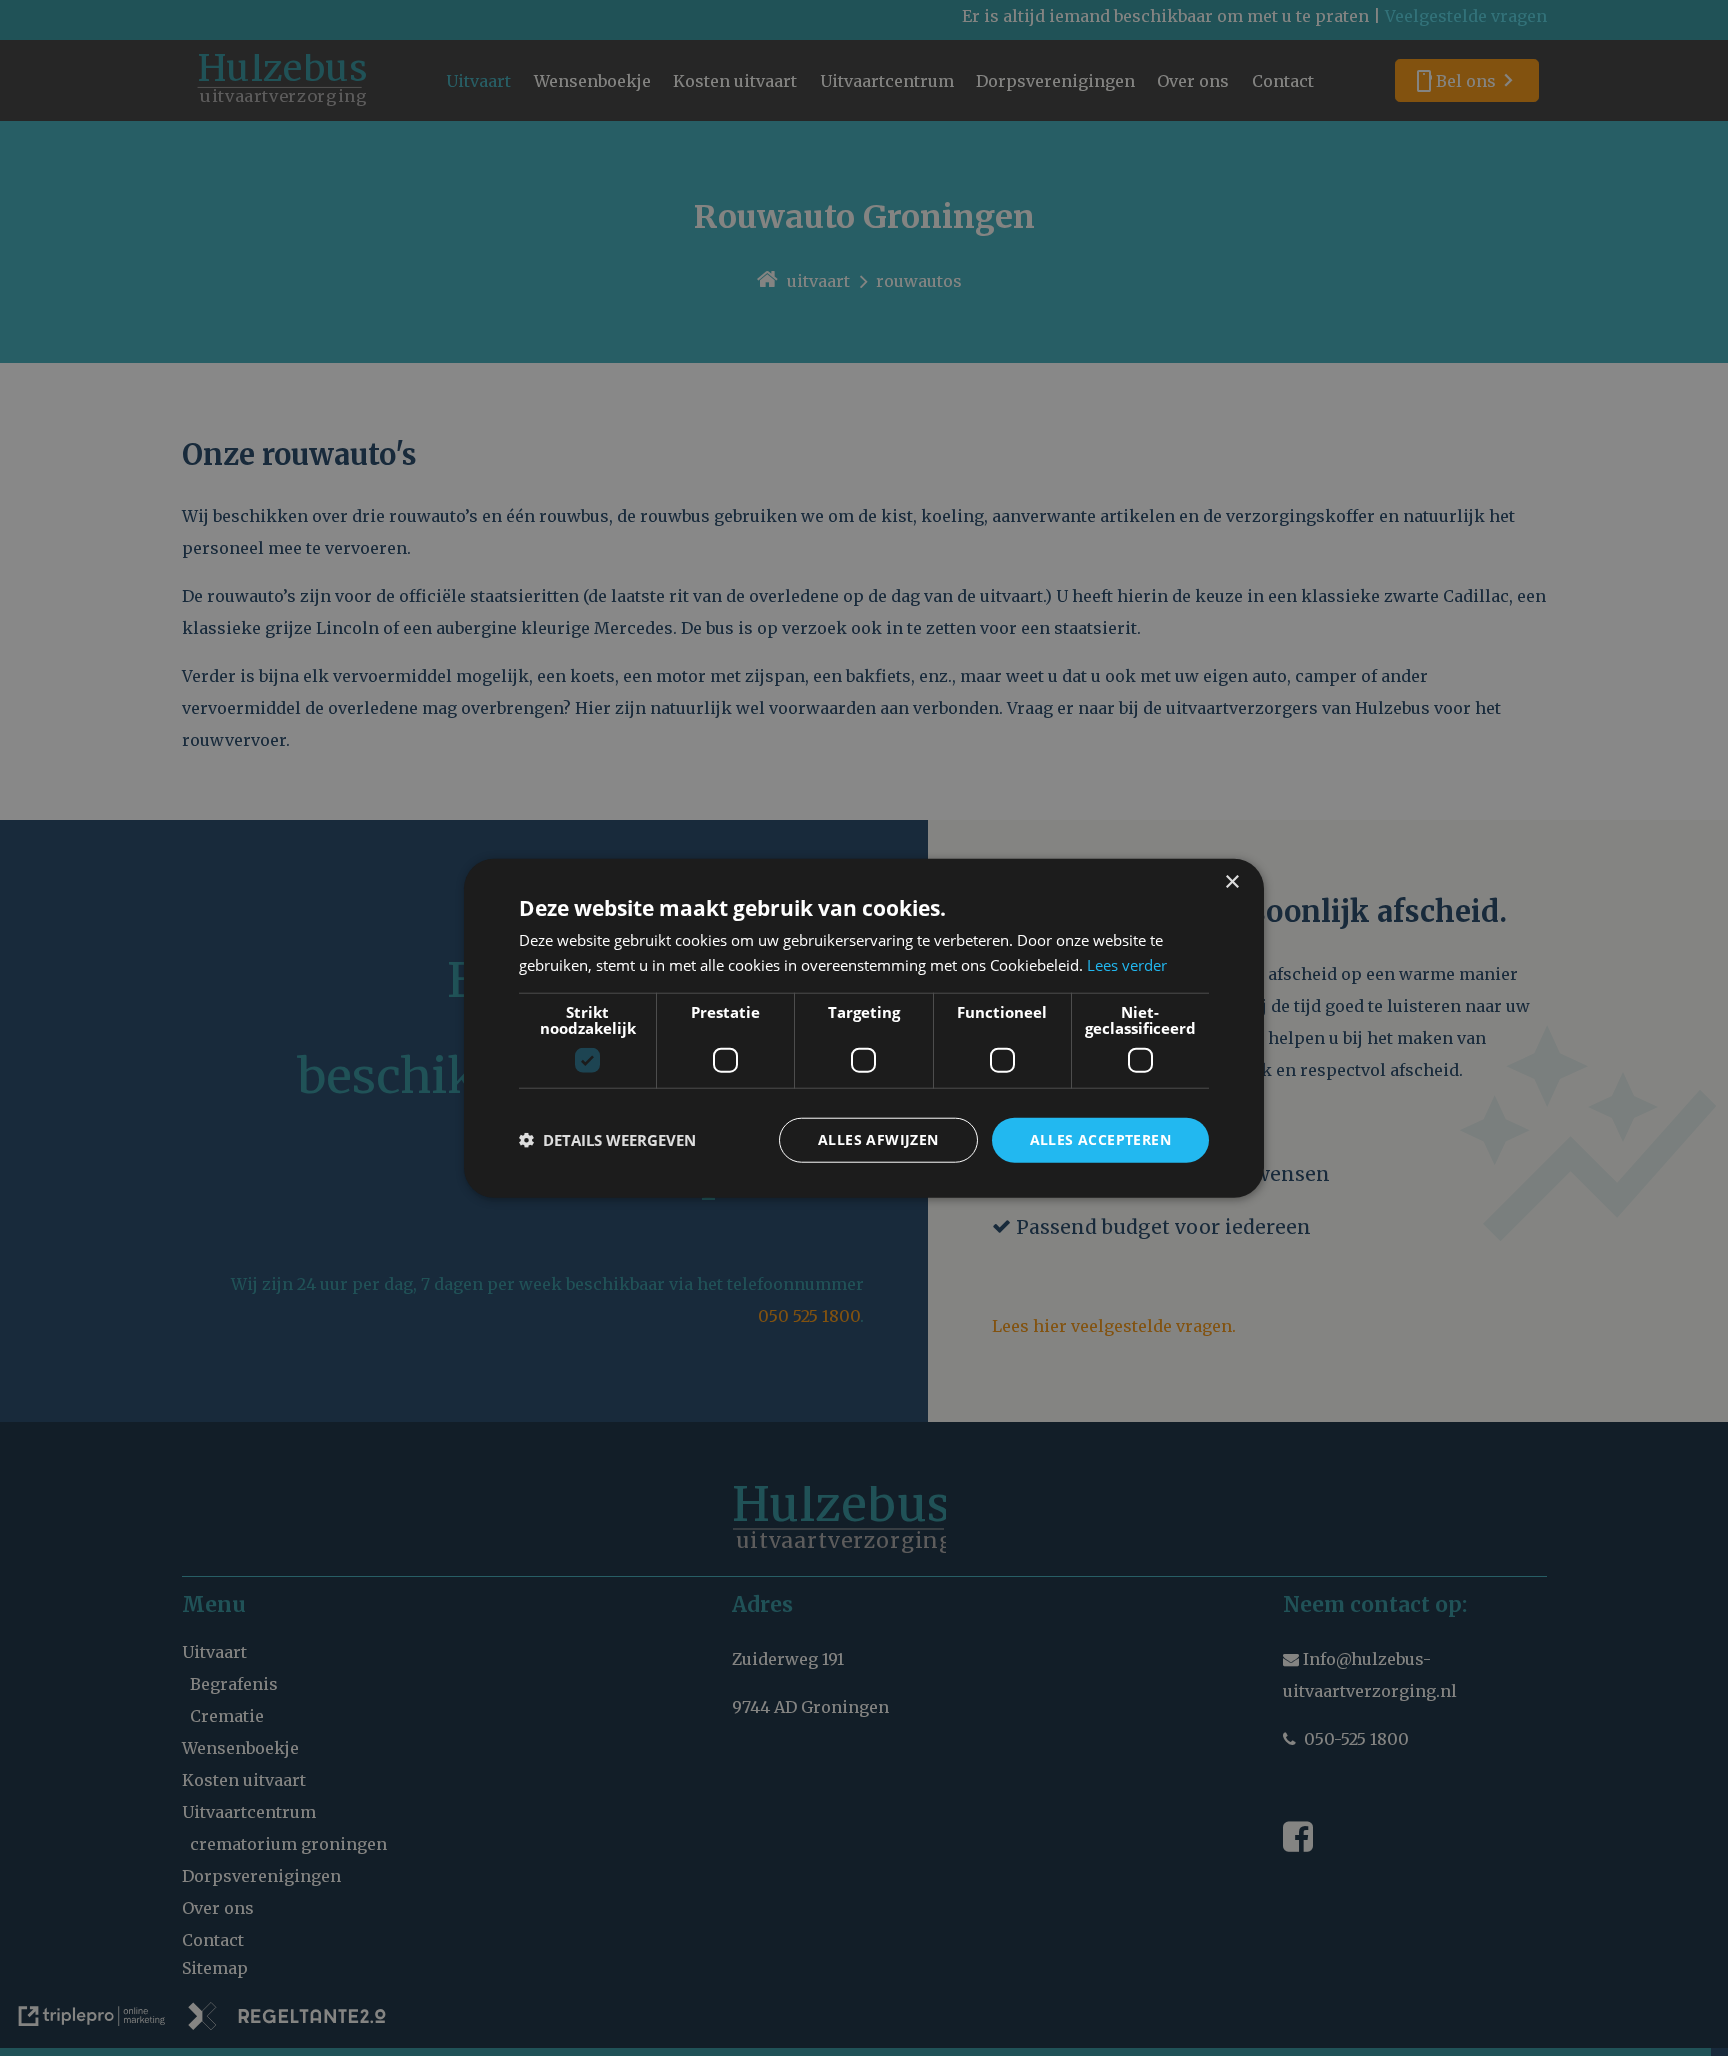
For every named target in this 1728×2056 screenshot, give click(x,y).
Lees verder (1127, 965)
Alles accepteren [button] (1100, 1139)
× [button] (1231, 882)
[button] (607, 1140)
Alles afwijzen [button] (878, 1139)
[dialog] (864, 1028)
